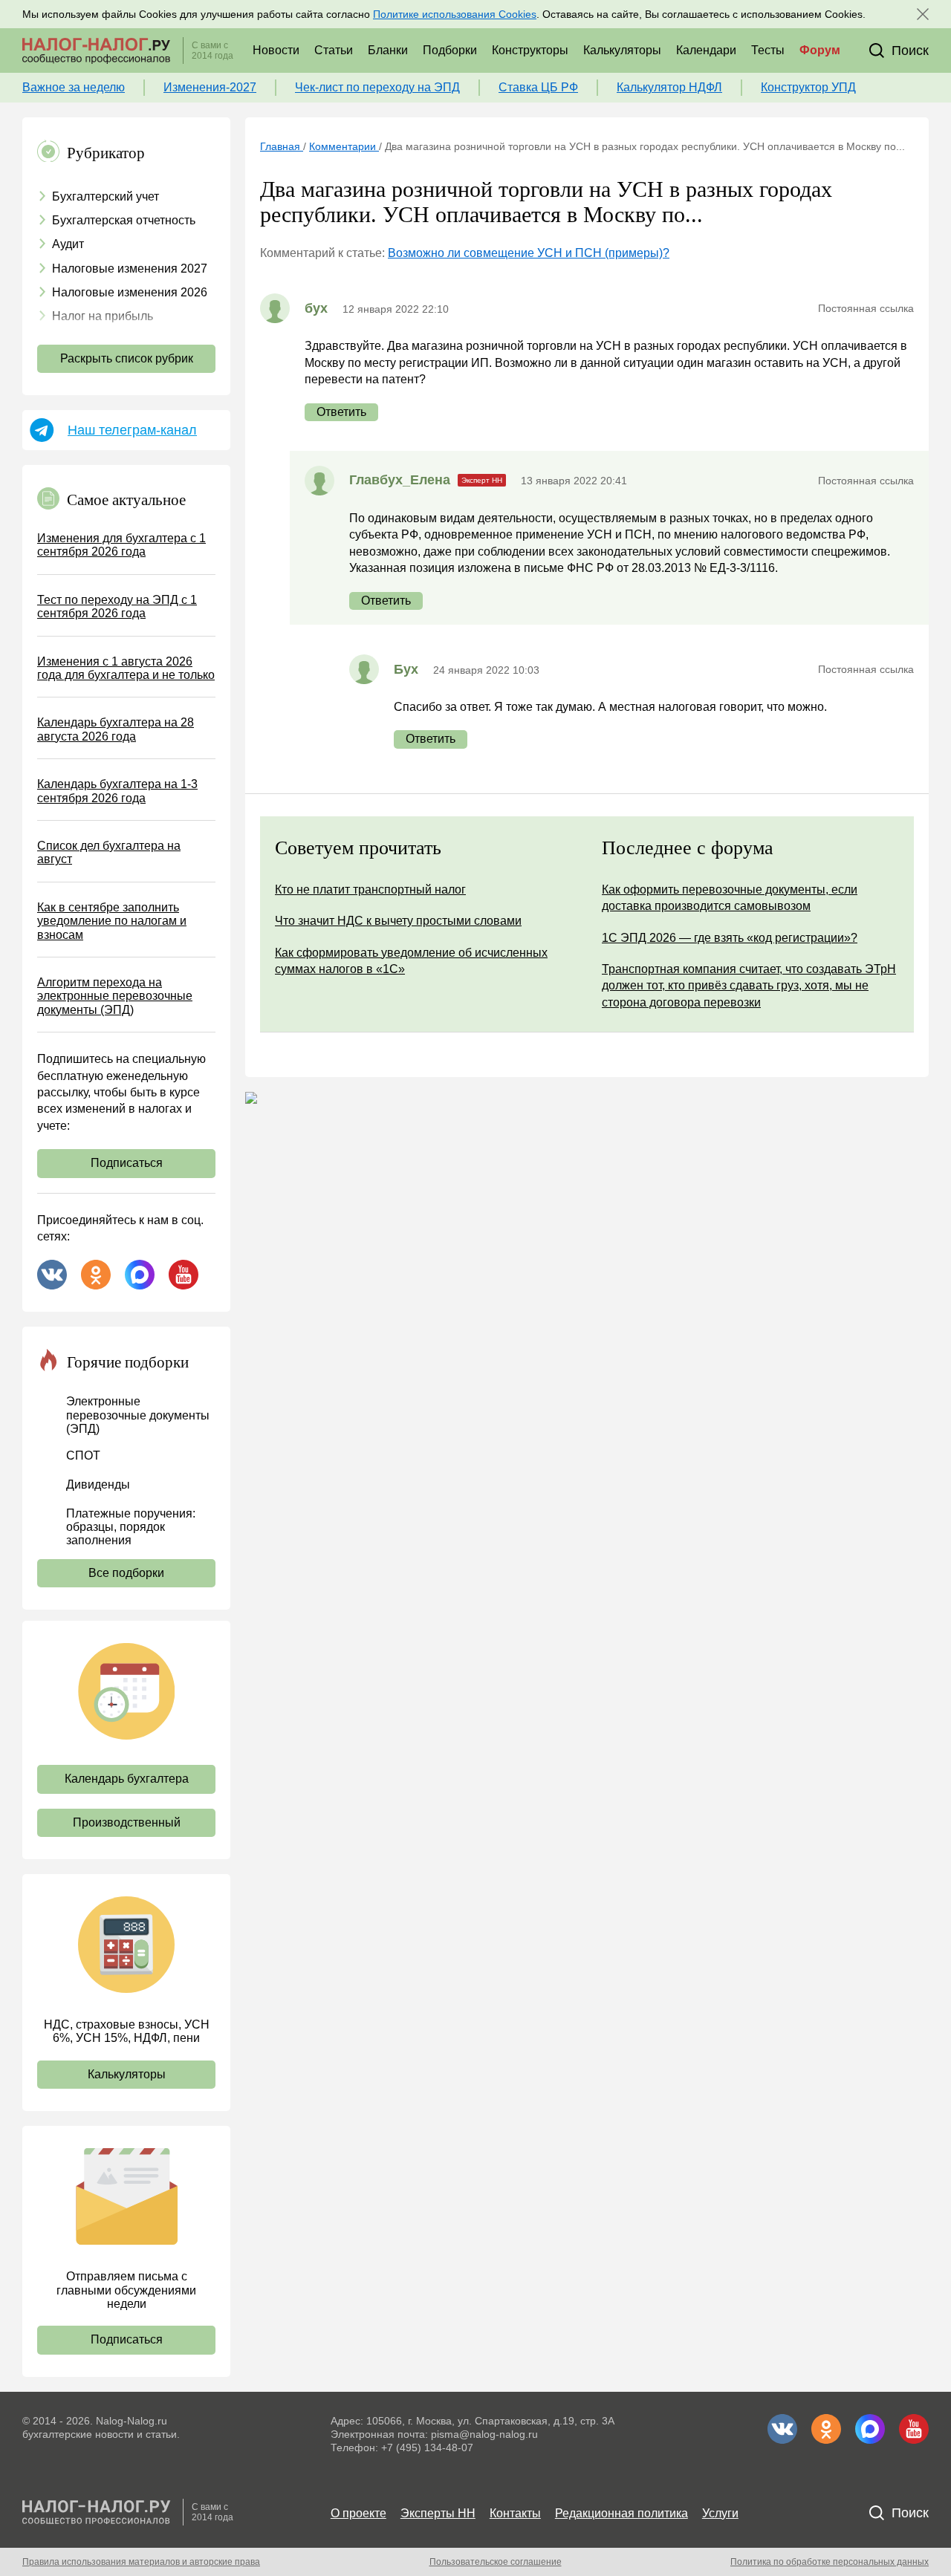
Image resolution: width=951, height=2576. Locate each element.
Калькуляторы (622, 50)
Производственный (127, 1822)
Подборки (450, 50)
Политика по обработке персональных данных (830, 2562)
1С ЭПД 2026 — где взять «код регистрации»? (730, 938)
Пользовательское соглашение (496, 2562)
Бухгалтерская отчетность (124, 220)
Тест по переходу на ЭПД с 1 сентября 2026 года (117, 606)
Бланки (388, 50)
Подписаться (127, 1163)
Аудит (68, 244)
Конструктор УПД (808, 87)
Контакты (515, 2513)
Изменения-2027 (210, 87)
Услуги (720, 2513)
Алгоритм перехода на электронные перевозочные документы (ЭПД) (115, 996)
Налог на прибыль (103, 316)
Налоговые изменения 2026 (130, 292)
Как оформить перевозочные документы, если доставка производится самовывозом (730, 898)
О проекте (358, 2513)
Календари (706, 50)
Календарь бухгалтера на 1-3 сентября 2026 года (117, 791)
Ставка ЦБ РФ (538, 87)
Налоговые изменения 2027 (130, 269)
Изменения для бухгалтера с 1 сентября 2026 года (121, 545)
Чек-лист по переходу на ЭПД (377, 87)
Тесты (768, 50)
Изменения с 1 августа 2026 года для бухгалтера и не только (126, 668)
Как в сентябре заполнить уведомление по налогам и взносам (112, 921)
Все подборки (126, 1573)
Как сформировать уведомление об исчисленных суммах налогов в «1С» (411, 961)
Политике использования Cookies (455, 14)
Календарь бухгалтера (127, 1779)
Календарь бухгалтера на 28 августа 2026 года (116, 729)
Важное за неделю (74, 87)
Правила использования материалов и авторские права (141, 2562)
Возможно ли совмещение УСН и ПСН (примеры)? (529, 253)
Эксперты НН (438, 2513)
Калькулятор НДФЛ (669, 87)
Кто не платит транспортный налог (370, 889)
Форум (820, 50)
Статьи (334, 50)
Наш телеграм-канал (132, 430)
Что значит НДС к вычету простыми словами (398, 921)
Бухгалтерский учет (106, 196)
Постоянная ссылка (866, 308)
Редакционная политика (621, 2513)
